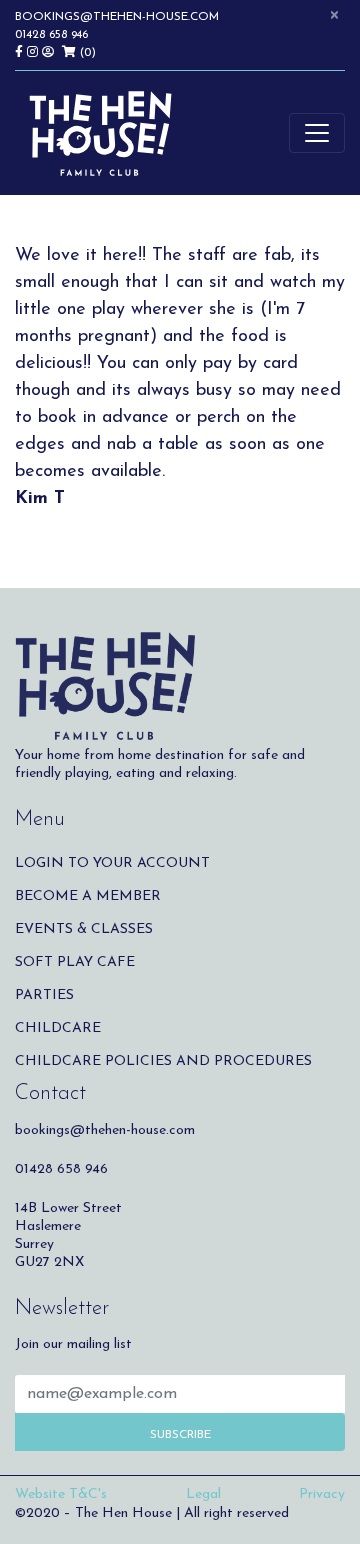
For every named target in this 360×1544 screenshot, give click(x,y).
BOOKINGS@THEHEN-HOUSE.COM (117, 17)
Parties (44, 995)
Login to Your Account (112, 863)
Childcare (58, 1028)
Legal (203, 1494)
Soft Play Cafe (75, 962)
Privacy (322, 1494)
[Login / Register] (52, 53)
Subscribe (180, 1435)
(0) (86, 53)
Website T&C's (61, 1494)
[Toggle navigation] (317, 133)
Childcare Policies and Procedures (163, 1061)
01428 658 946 (51, 35)
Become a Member (88, 896)
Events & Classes (84, 929)
